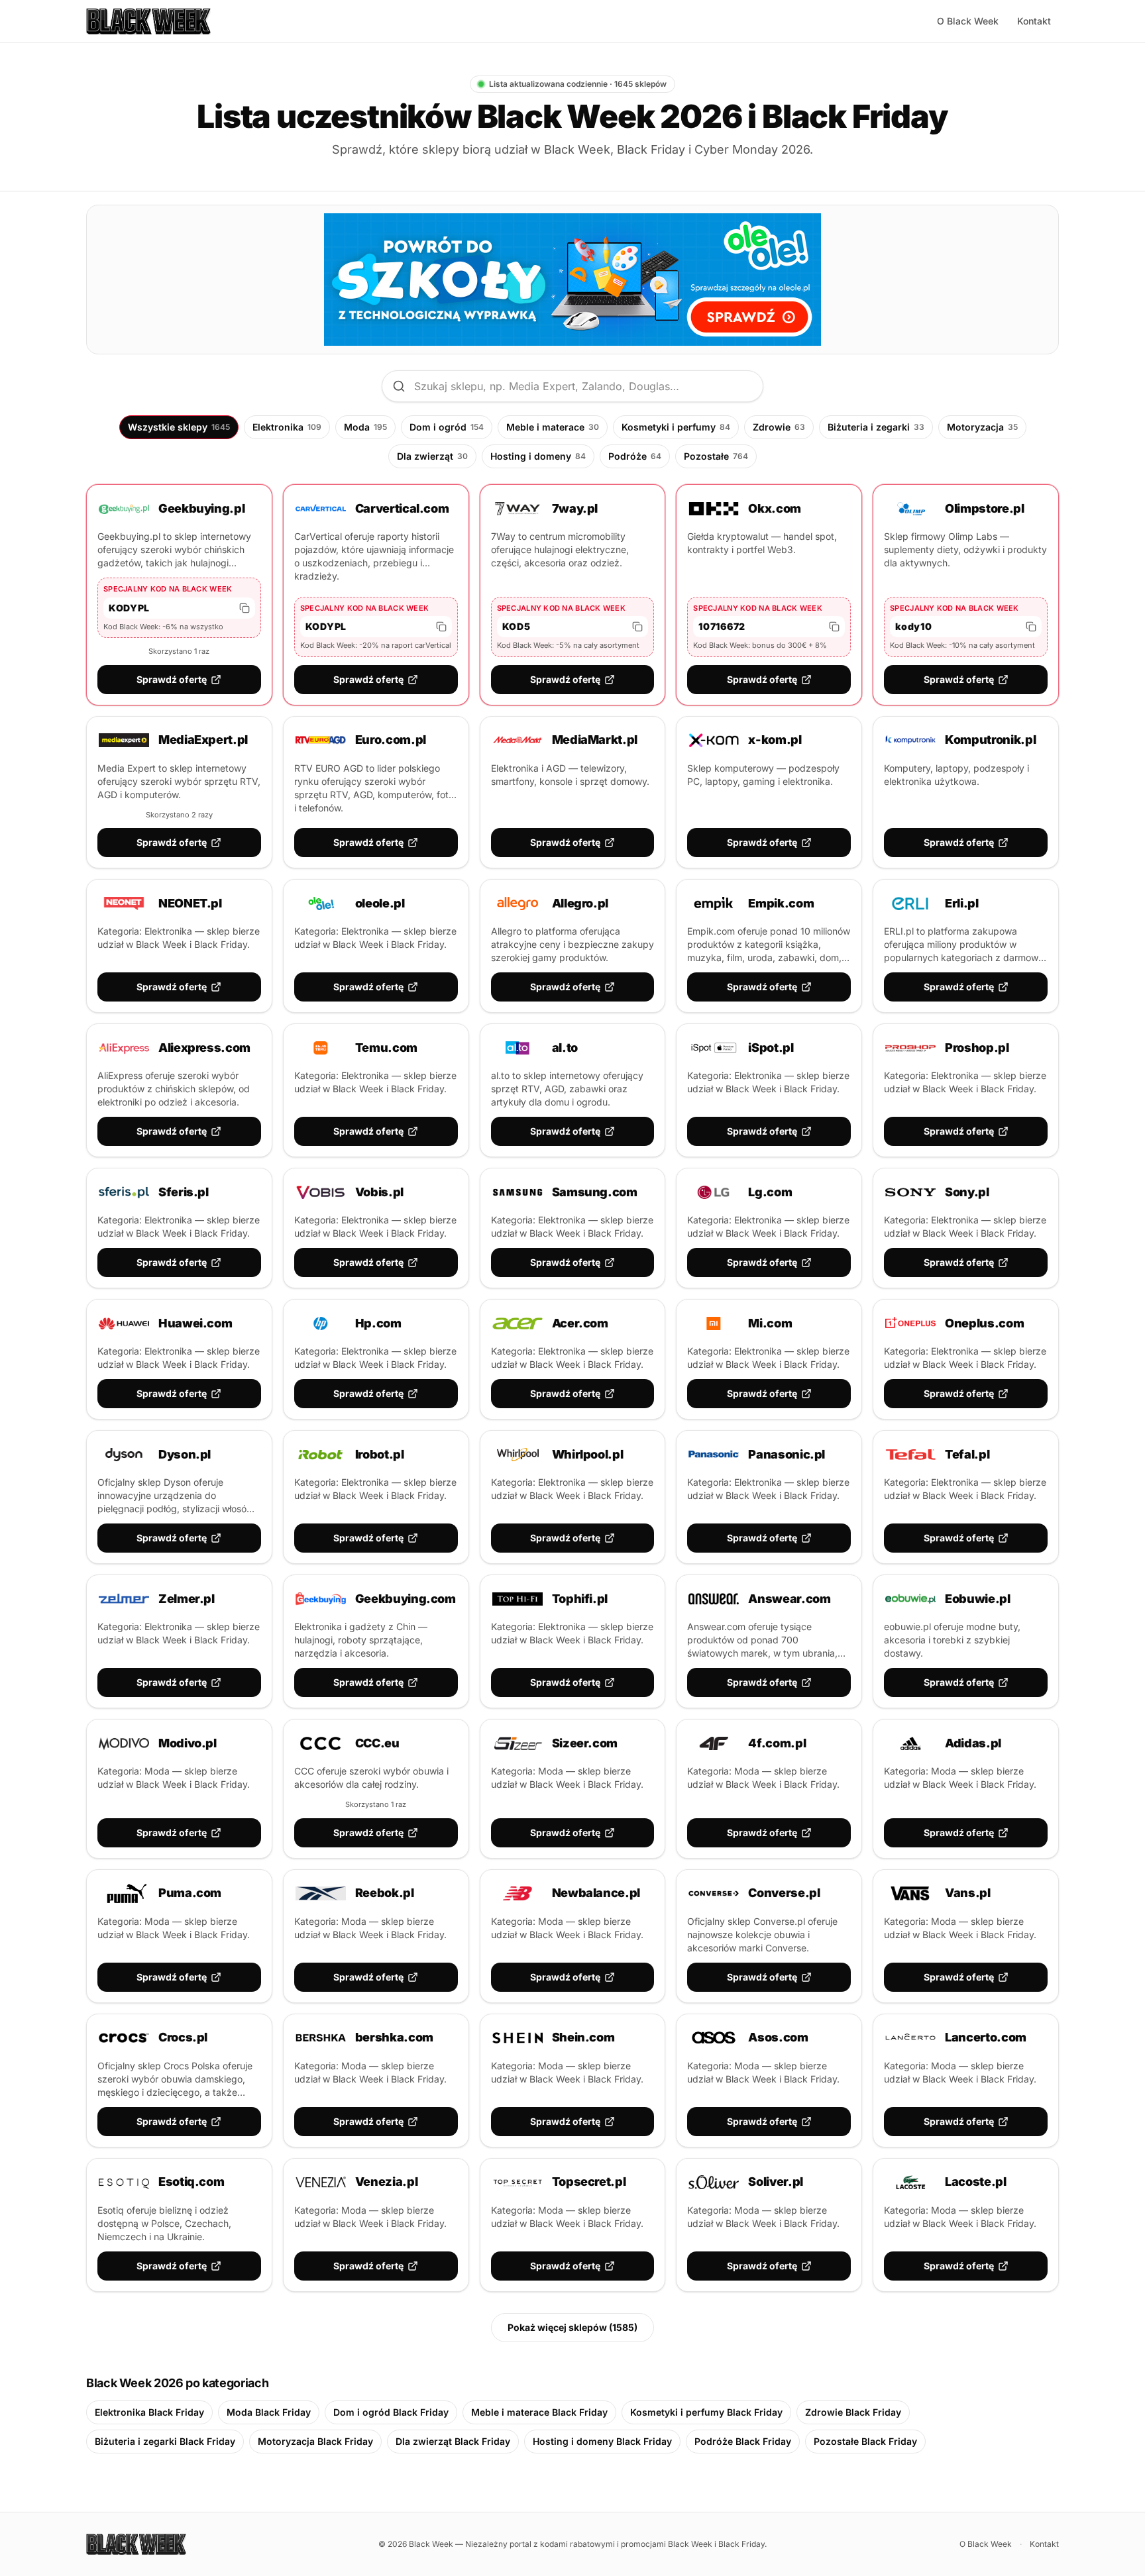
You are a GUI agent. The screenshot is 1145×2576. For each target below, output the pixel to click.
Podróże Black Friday (743, 2441)
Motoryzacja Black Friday (315, 2441)
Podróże (635, 456)
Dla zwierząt (432, 456)
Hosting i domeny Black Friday (602, 2441)
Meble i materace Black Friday (539, 2412)
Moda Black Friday (269, 2412)
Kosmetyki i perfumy (676, 427)
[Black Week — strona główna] (148, 21)
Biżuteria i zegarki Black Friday (165, 2441)
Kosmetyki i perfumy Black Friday (706, 2412)
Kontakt (1034, 21)
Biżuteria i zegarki (876, 427)
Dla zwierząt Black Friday (453, 2441)
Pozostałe (716, 456)
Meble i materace (553, 427)
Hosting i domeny (538, 456)
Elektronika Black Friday (149, 2412)
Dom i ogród (447, 427)
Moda (365, 427)
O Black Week (968, 21)
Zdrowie (779, 427)
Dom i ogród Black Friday (391, 2412)
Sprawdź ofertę (172, 679)
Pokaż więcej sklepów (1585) (572, 2327)
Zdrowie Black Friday (853, 2412)
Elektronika (287, 427)
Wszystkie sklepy (179, 427)
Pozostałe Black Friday (865, 2441)
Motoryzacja (982, 427)
